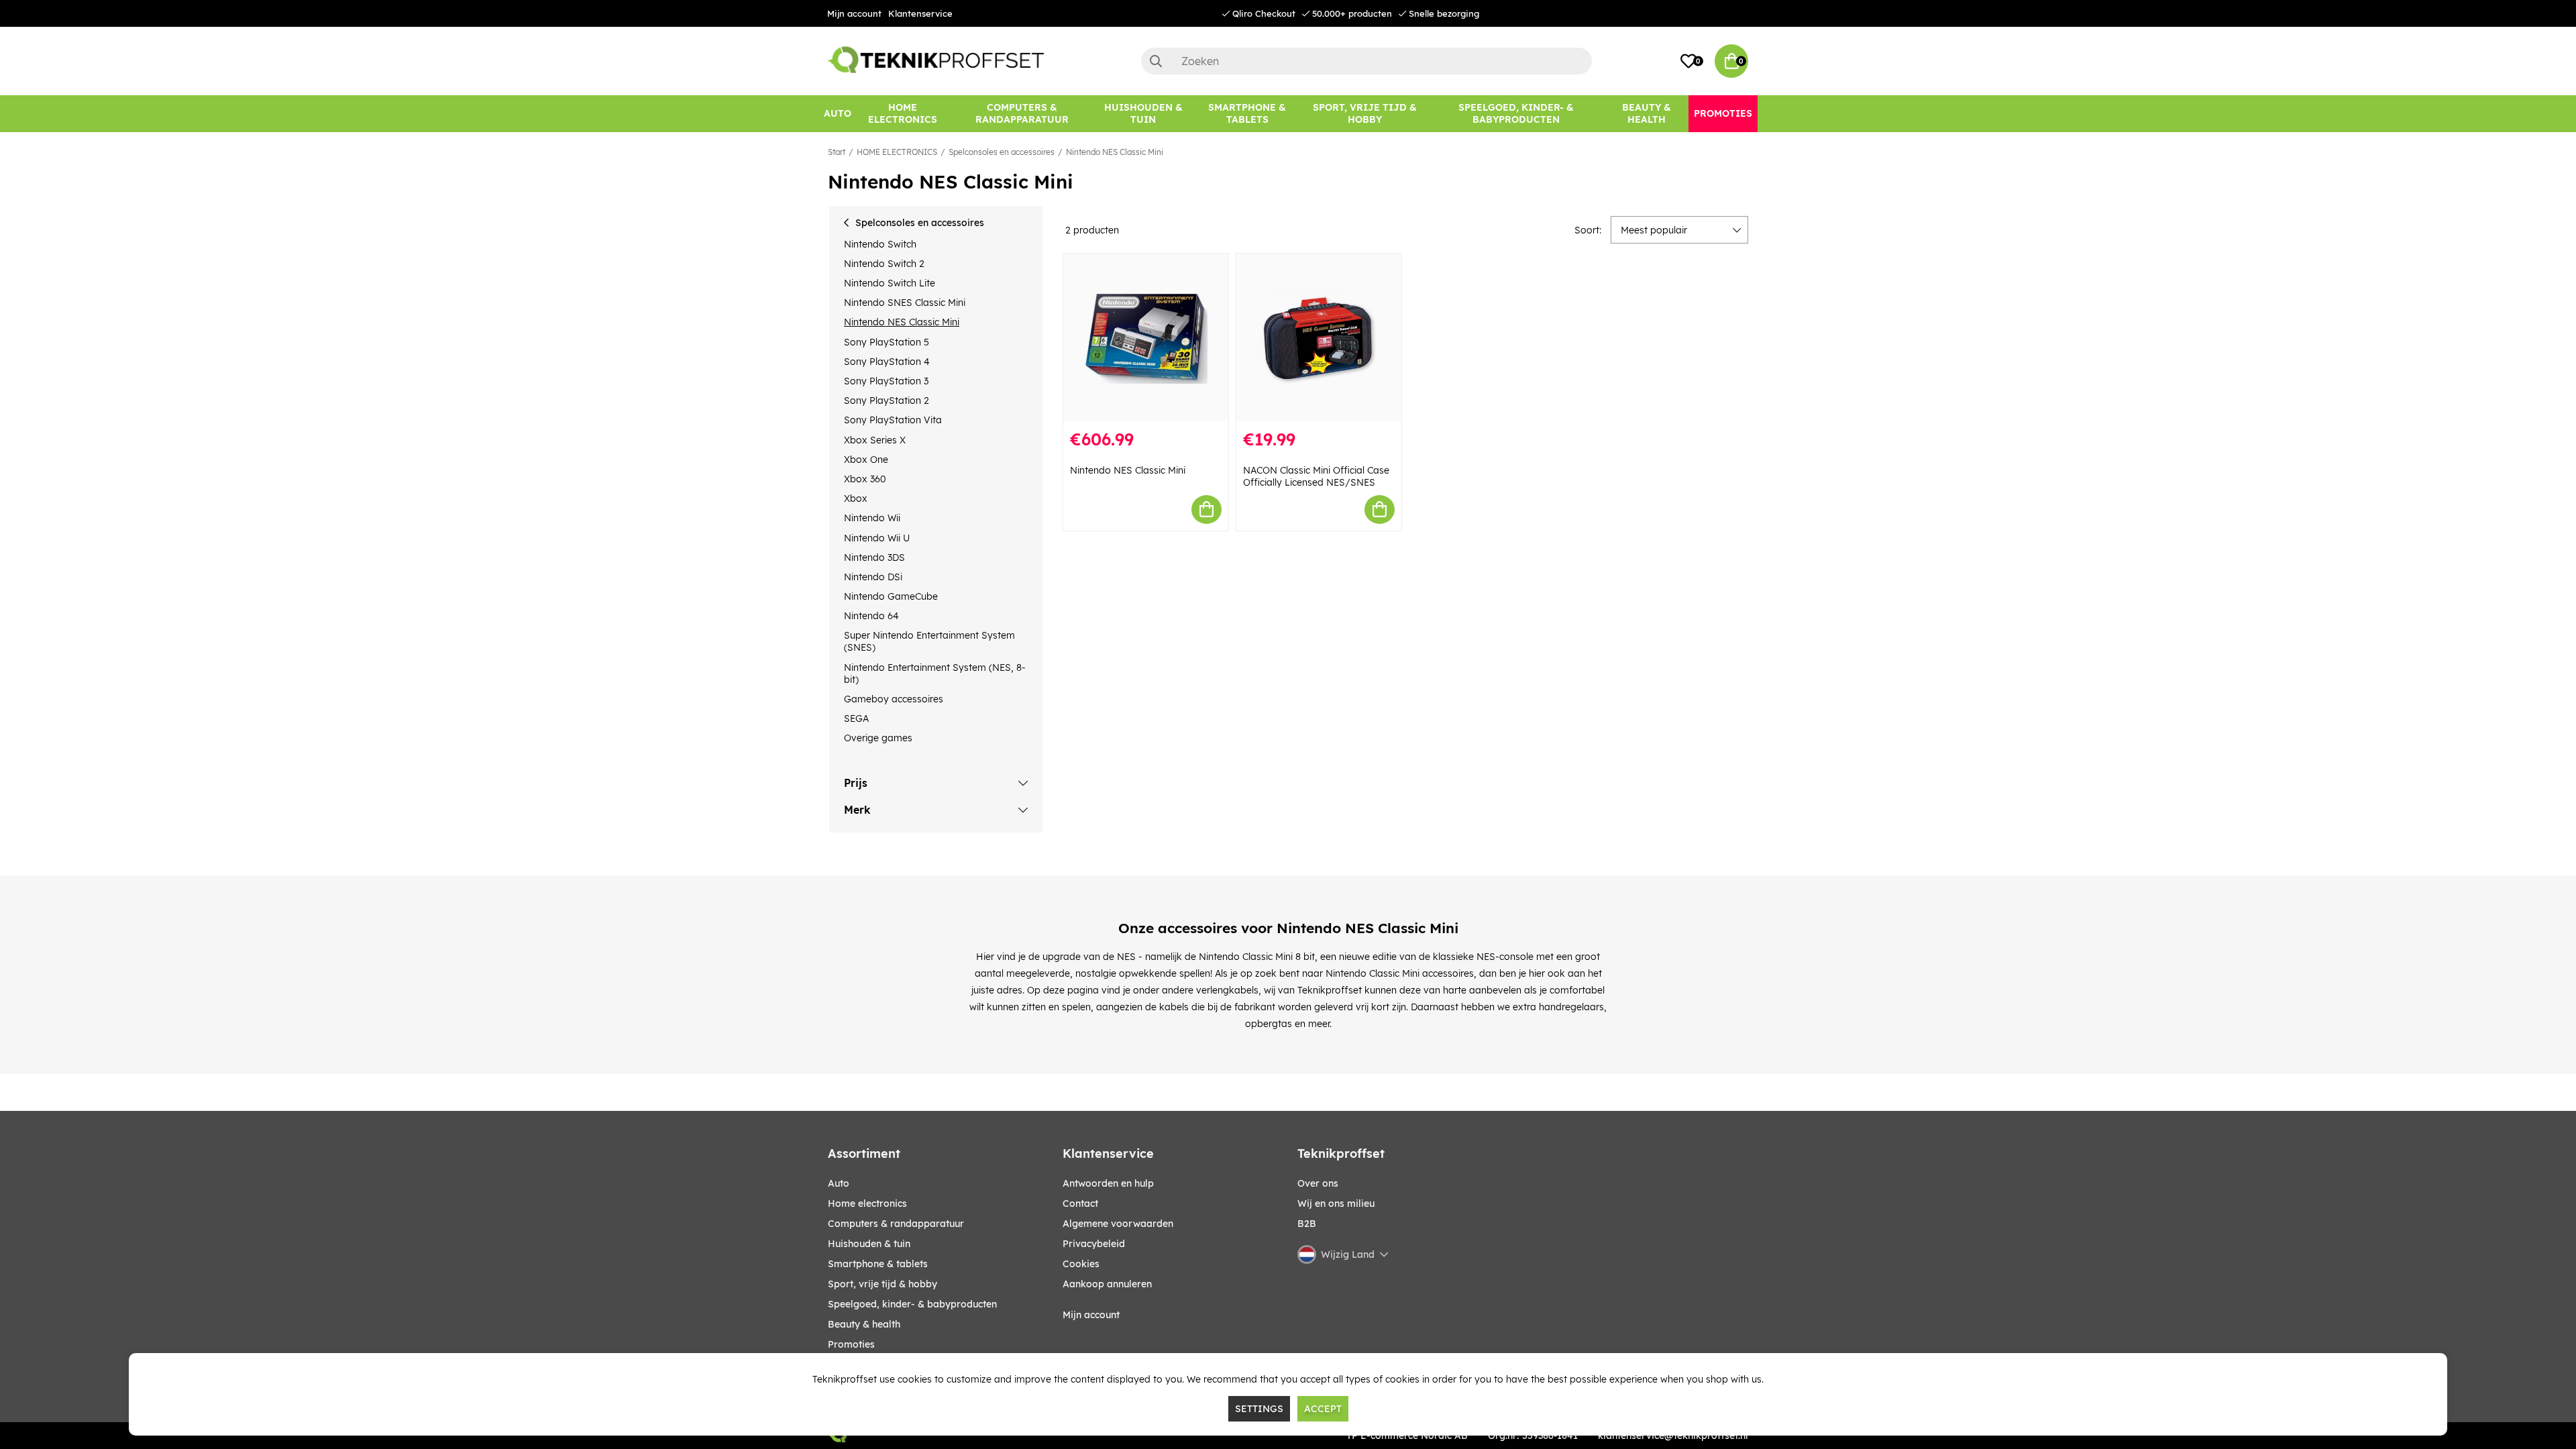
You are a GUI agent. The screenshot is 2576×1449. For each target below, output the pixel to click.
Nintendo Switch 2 (884, 264)
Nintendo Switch (880, 244)
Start (837, 152)
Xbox (856, 498)
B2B (1307, 1224)
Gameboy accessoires (894, 699)
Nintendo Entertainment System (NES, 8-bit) (935, 674)
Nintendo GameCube (891, 596)
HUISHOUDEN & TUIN (869, 1244)
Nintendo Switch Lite (890, 283)
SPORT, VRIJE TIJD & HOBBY (882, 1284)
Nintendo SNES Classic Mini (905, 303)
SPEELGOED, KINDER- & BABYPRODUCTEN (912, 1304)
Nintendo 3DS (874, 557)
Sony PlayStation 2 (887, 400)
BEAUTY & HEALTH (864, 1324)
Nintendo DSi (873, 577)
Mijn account (854, 13)
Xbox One (866, 460)
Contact (1080, 1203)
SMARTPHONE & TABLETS (878, 1264)
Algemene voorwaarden (1118, 1224)
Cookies (1081, 1264)
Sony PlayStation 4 (887, 362)
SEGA (856, 718)
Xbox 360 (865, 479)
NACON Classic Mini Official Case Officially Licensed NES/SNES (1316, 476)
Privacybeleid (1094, 1244)
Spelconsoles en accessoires (1002, 152)
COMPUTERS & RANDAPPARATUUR (896, 1224)
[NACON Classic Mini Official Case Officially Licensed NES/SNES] (1319, 338)
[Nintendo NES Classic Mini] (1146, 338)
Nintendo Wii (872, 518)
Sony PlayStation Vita (893, 420)
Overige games (878, 738)
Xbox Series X (875, 440)
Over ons (1318, 1183)
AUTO (839, 1183)
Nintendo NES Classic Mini (1115, 152)
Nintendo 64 (871, 616)
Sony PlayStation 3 (886, 381)
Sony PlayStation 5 (887, 342)
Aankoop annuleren (1107, 1284)
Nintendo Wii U (877, 538)
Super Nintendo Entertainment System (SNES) (929, 641)
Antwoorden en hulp (1108, 1183)
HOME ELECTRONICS (897, 152)
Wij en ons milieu (1336, 1203)
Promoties (851, 1344)
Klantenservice (920, 13)
